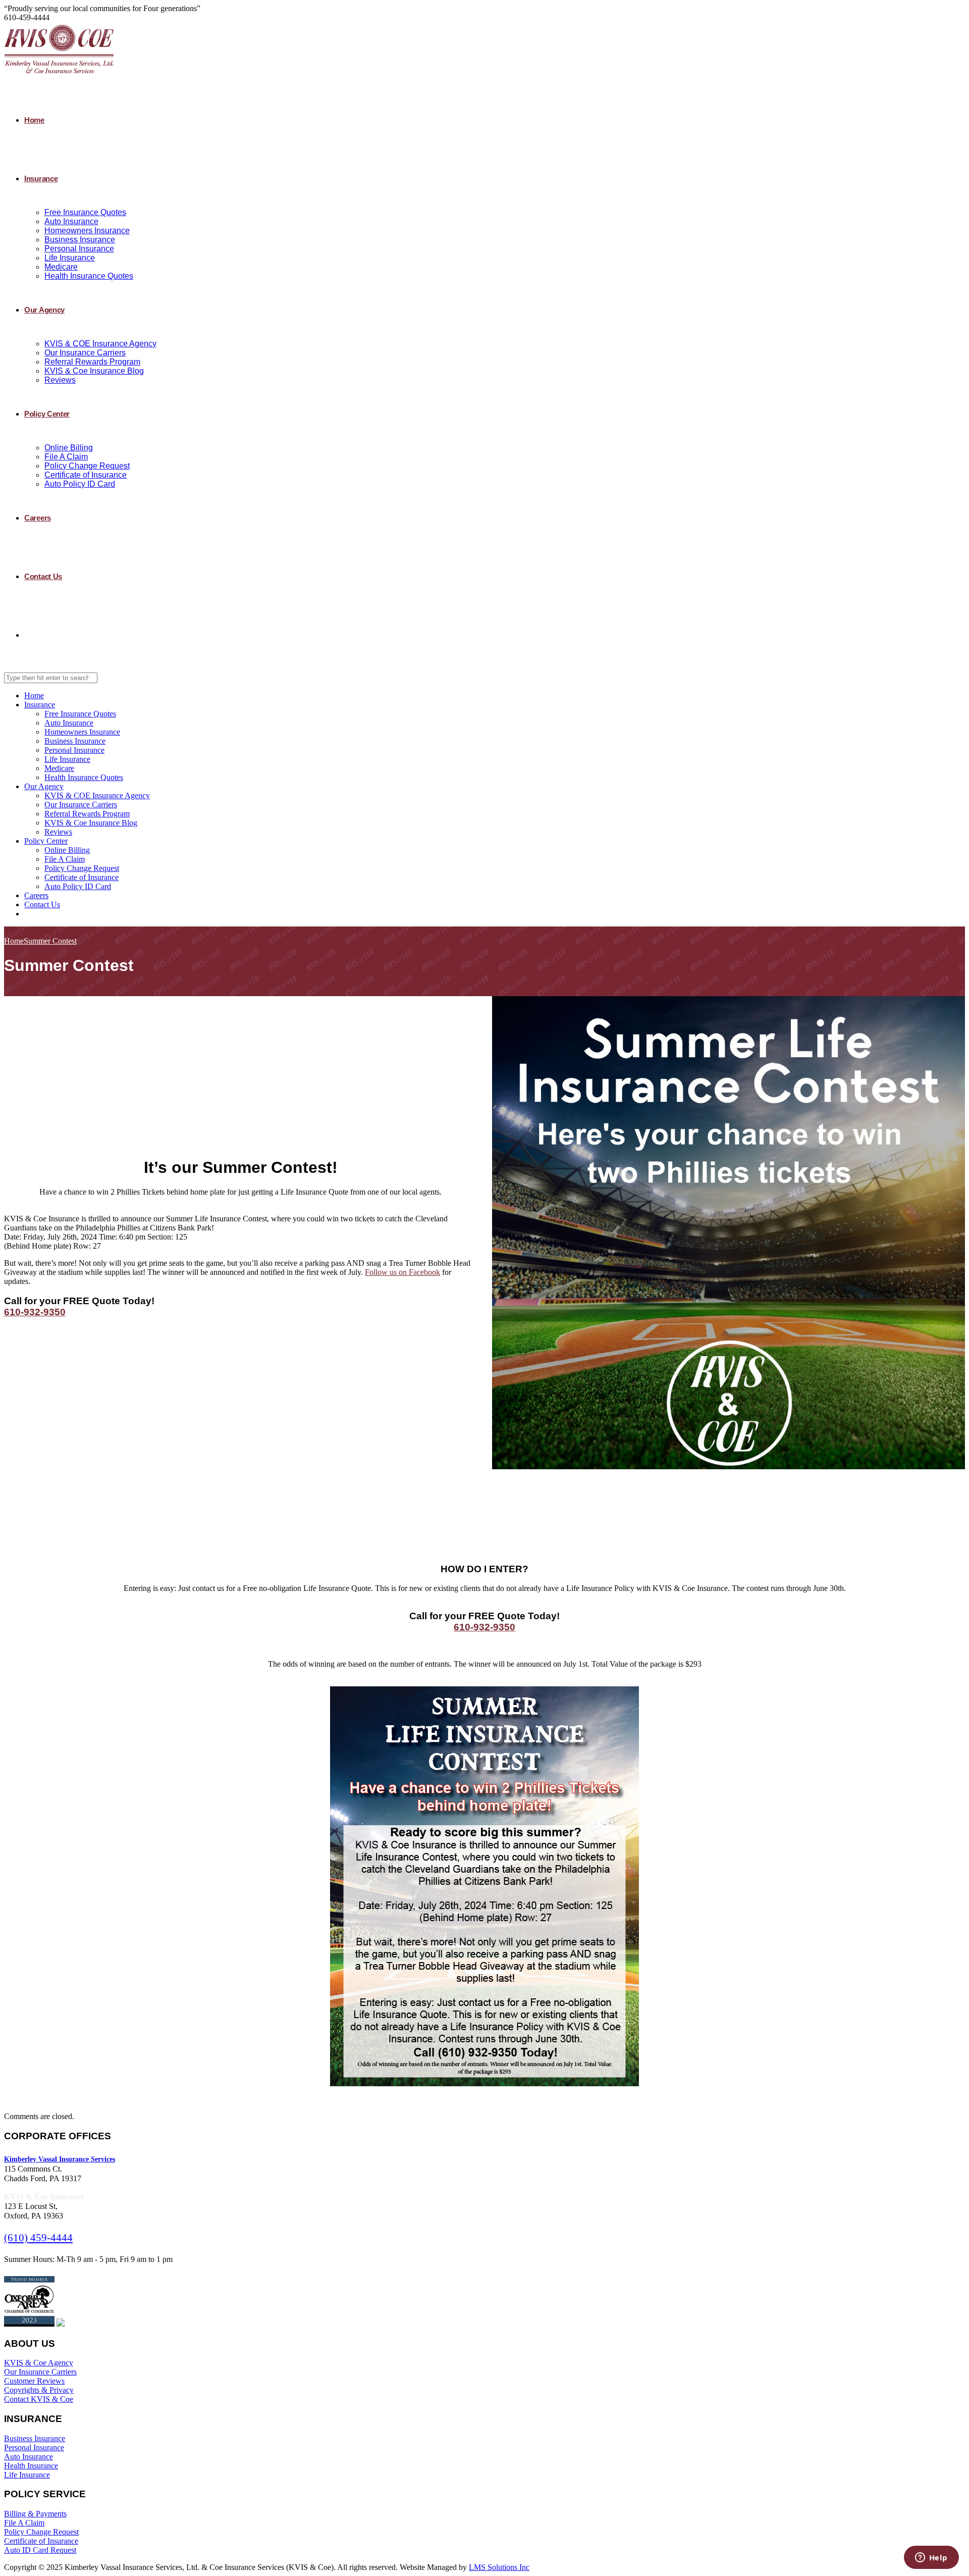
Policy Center (47, 414)
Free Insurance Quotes (85, 212)
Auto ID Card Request (40, 2550)
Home (34, 120)
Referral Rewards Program (92, 362)
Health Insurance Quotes (89, 276)
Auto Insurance (71, 221)
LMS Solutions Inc (499, 2567)
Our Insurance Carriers (85, 353)
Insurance (41, 178)
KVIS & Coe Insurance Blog (94, 371)
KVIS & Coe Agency (39, 2363)
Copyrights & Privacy (39, 2390)
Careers (38, 518)
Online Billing (69, 448)
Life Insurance (70, 258)
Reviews (60, 380)
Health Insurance (31, 2466)
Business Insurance (80, 240)
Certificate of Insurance (86, 475)
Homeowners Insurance (87, 230)
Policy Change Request (87, 466)
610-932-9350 (35, 1312)
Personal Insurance (79, 249)
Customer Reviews (34, 2381)
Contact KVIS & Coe (39, 2399)
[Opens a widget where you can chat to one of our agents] (931, 2558)
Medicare (61, 267)
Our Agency (44, 310)
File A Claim (66, 457)
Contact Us (43, 576)
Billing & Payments (35, 2514)
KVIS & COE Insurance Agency (100, 344)
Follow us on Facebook (402, 1272)
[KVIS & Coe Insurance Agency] (59, 73)
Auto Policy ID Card (80, 484)
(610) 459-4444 (38, 2238)
